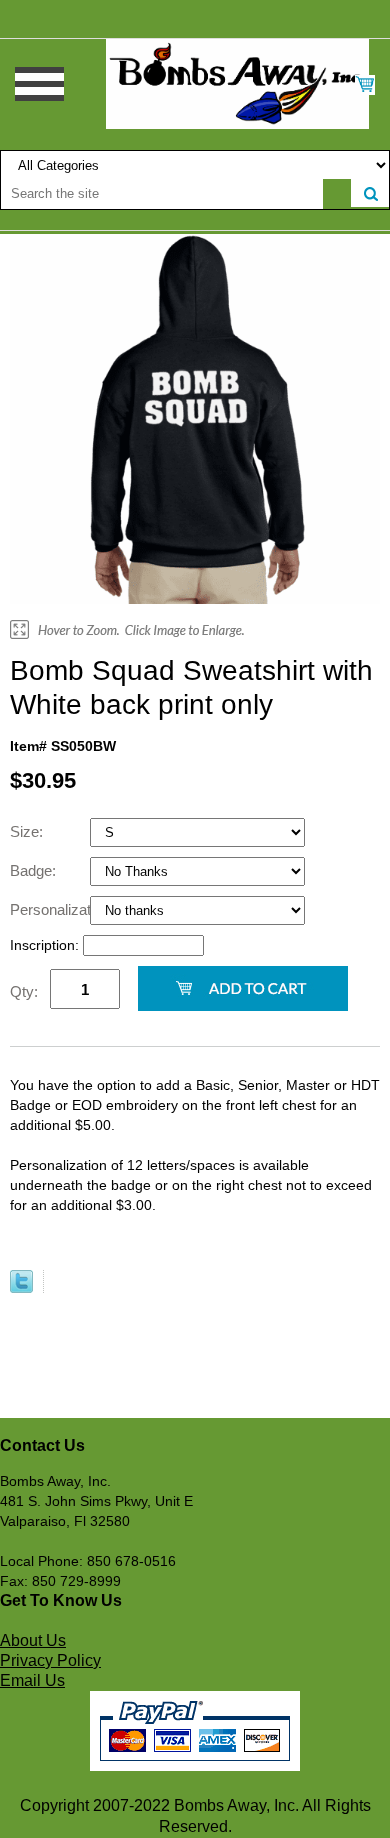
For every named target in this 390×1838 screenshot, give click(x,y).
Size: (28, 831)
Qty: (24, 991)
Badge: (35, 870)
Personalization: (50, 909)
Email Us (32, 1680)
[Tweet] (21, 1288)
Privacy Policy (50, 1660)
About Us (33, 1640)
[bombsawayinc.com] (237, 83)
